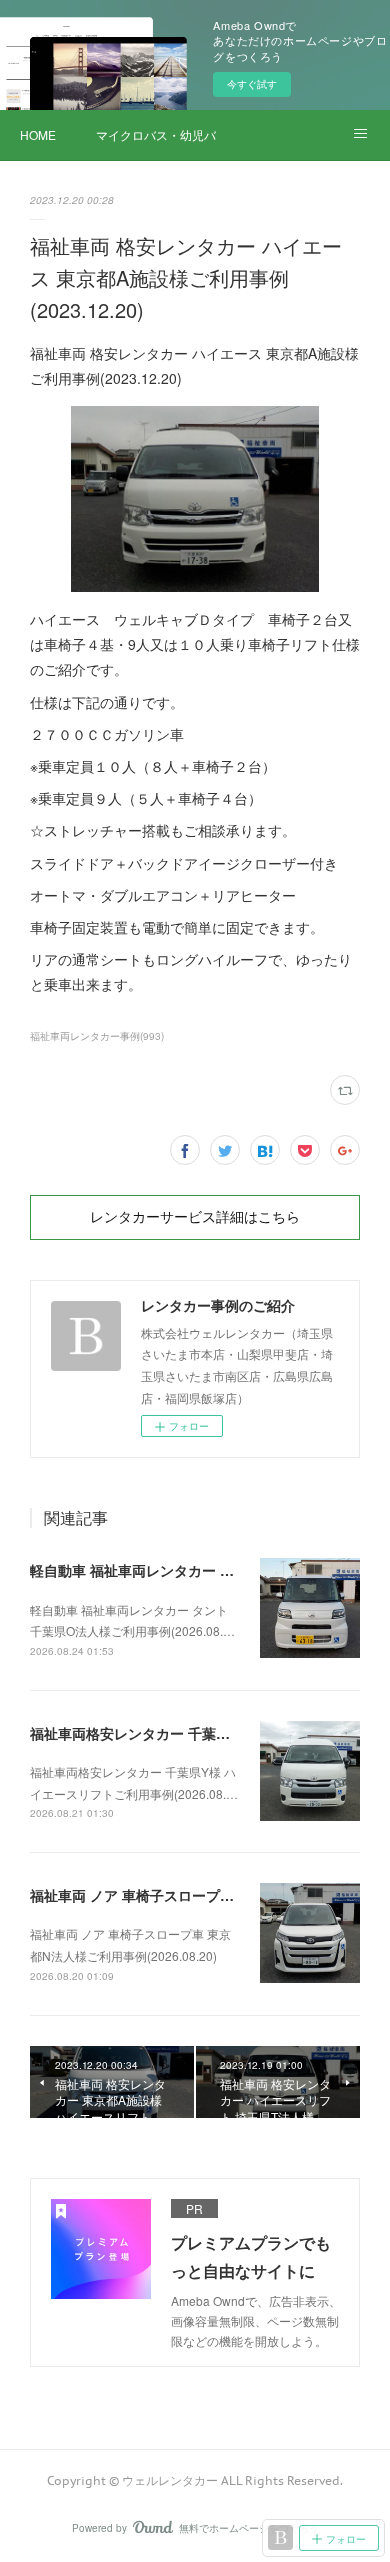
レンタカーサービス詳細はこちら (195, 1217)
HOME (38, 134)
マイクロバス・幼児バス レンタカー (156, 134)
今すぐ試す (252, 84)
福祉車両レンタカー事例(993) (97, 1036)
